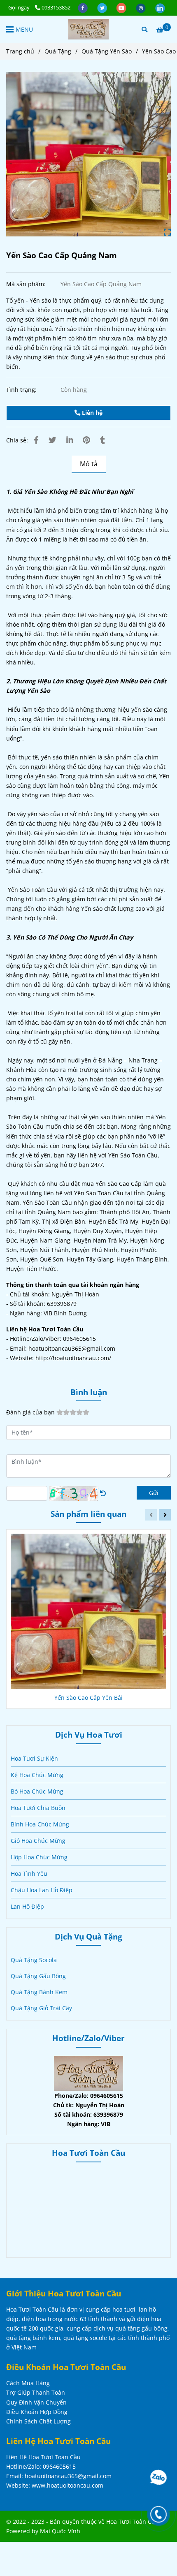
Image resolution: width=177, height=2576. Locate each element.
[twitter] (103, 7)
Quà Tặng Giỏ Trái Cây (41, 2008)
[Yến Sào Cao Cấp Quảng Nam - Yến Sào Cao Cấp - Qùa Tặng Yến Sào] (88, 154)
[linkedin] (160, 7)
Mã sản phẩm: (27, 284)
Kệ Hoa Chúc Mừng (37, 1775)
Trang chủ (20, 51)
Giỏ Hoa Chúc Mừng (38, 1841)
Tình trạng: (22, 390)
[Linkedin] (70, 440)
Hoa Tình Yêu (29, 1874)
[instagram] (141, 7)
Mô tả (89, 464)
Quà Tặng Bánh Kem (39, 1992)
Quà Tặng (58, 51)
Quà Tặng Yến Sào (107, 51)
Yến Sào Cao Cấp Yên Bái (88, 1698)
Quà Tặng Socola (34, 1960)
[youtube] (122, 7)
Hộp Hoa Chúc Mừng (39, 1857)
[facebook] (83, 7)
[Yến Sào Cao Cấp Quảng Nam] (88, 29)
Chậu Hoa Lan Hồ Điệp (42, 1890)
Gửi (154, 1493)
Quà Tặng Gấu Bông (38, 1976)
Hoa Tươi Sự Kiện (34, 1758)
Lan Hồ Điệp (27, 1906)
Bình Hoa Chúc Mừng (40, 1824)
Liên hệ (91, 413)
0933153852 (56, 7)
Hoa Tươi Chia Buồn (38, 1808)
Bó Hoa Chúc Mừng (37, 1791)
